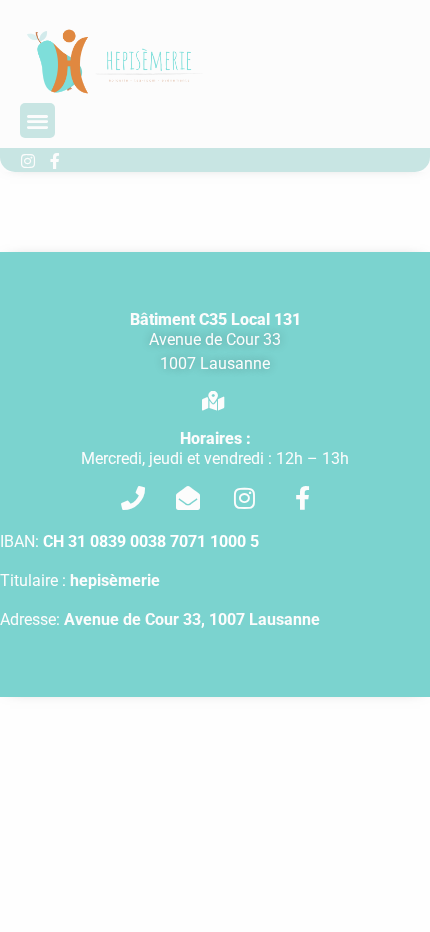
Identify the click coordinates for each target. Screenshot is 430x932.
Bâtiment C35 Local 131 (215, 319)
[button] (37, 120)
